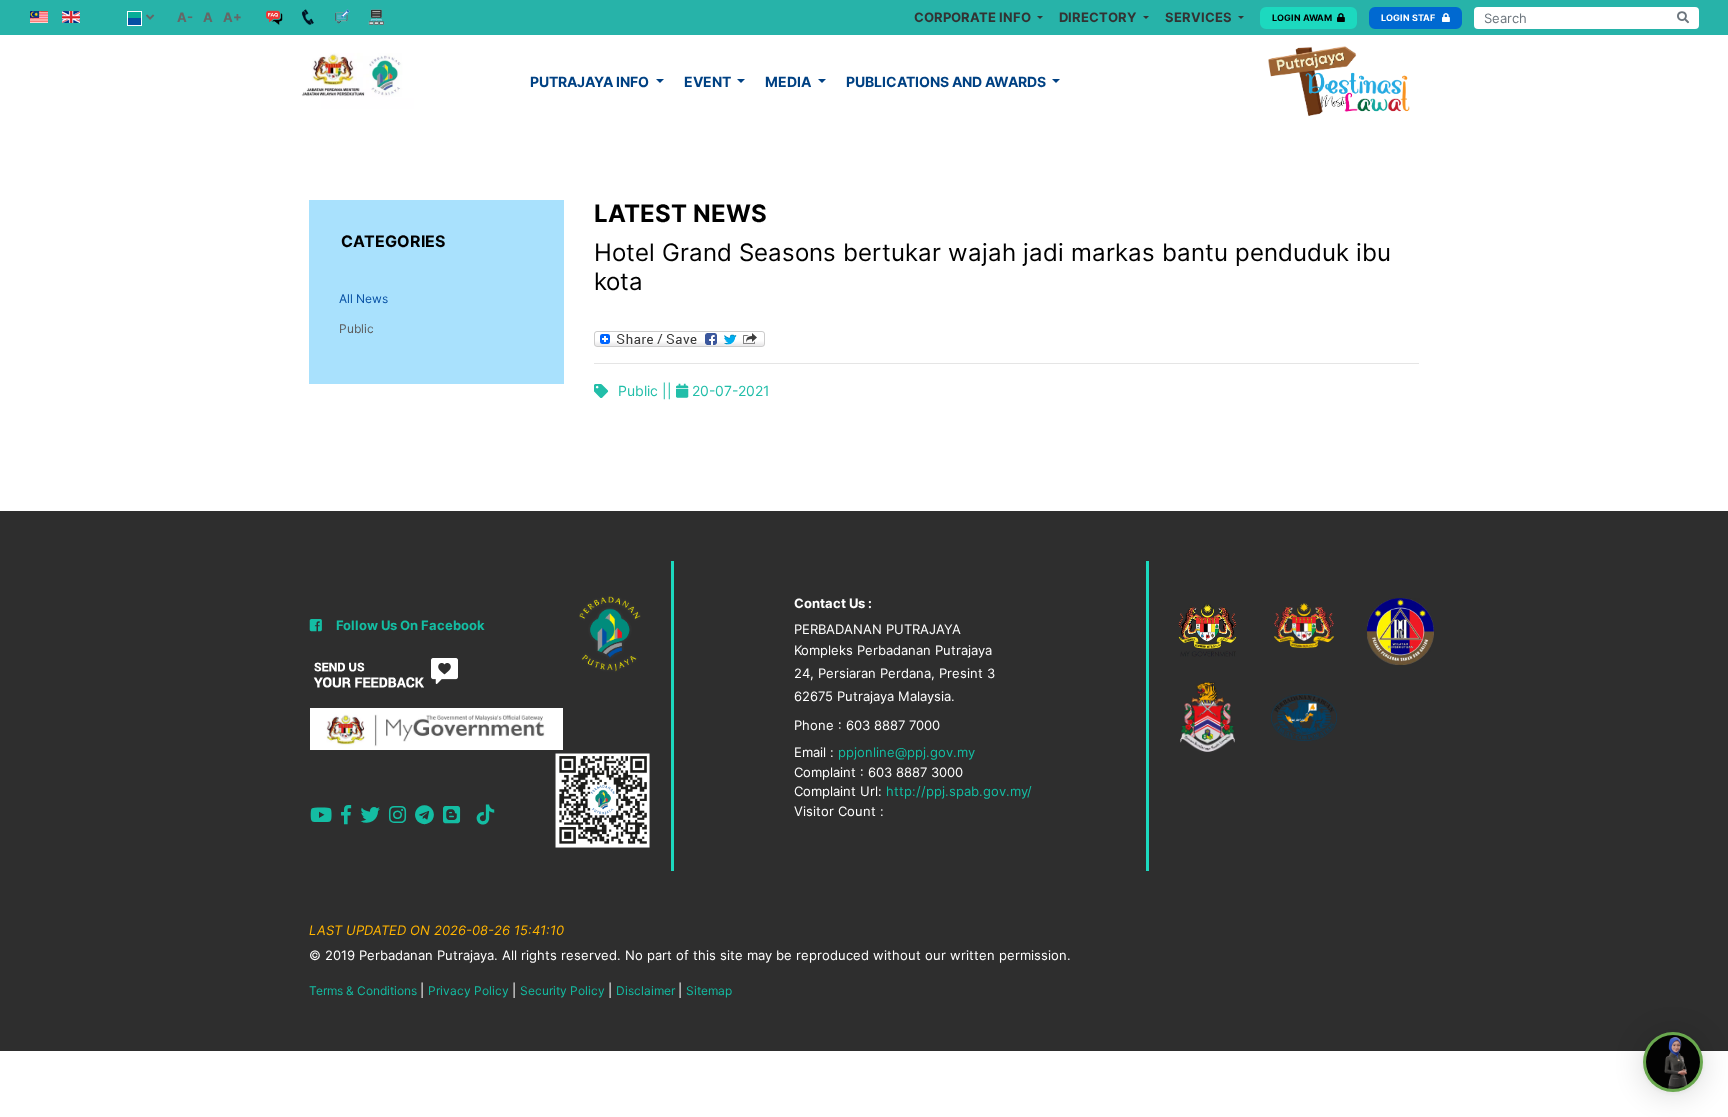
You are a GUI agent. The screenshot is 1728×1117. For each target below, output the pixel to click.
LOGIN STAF (1409, 17)
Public (356, 328)
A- (185, 17)
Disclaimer (645, 990)
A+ (232, 17)
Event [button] (709, 81)
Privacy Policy (468, 990)
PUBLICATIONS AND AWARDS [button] (947, 81)
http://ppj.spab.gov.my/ (959, 791)
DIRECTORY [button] (1099, 17)
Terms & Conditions (363, 990)
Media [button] (789, 81)
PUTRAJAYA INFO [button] (591, 81)
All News (363, 298)
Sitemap (709, 990)
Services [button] (1200, 17)
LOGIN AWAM (1302, 17)
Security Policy (562, 990)
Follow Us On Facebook (410, 625)
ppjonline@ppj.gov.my (906, 752)
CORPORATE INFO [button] (974, 17)
